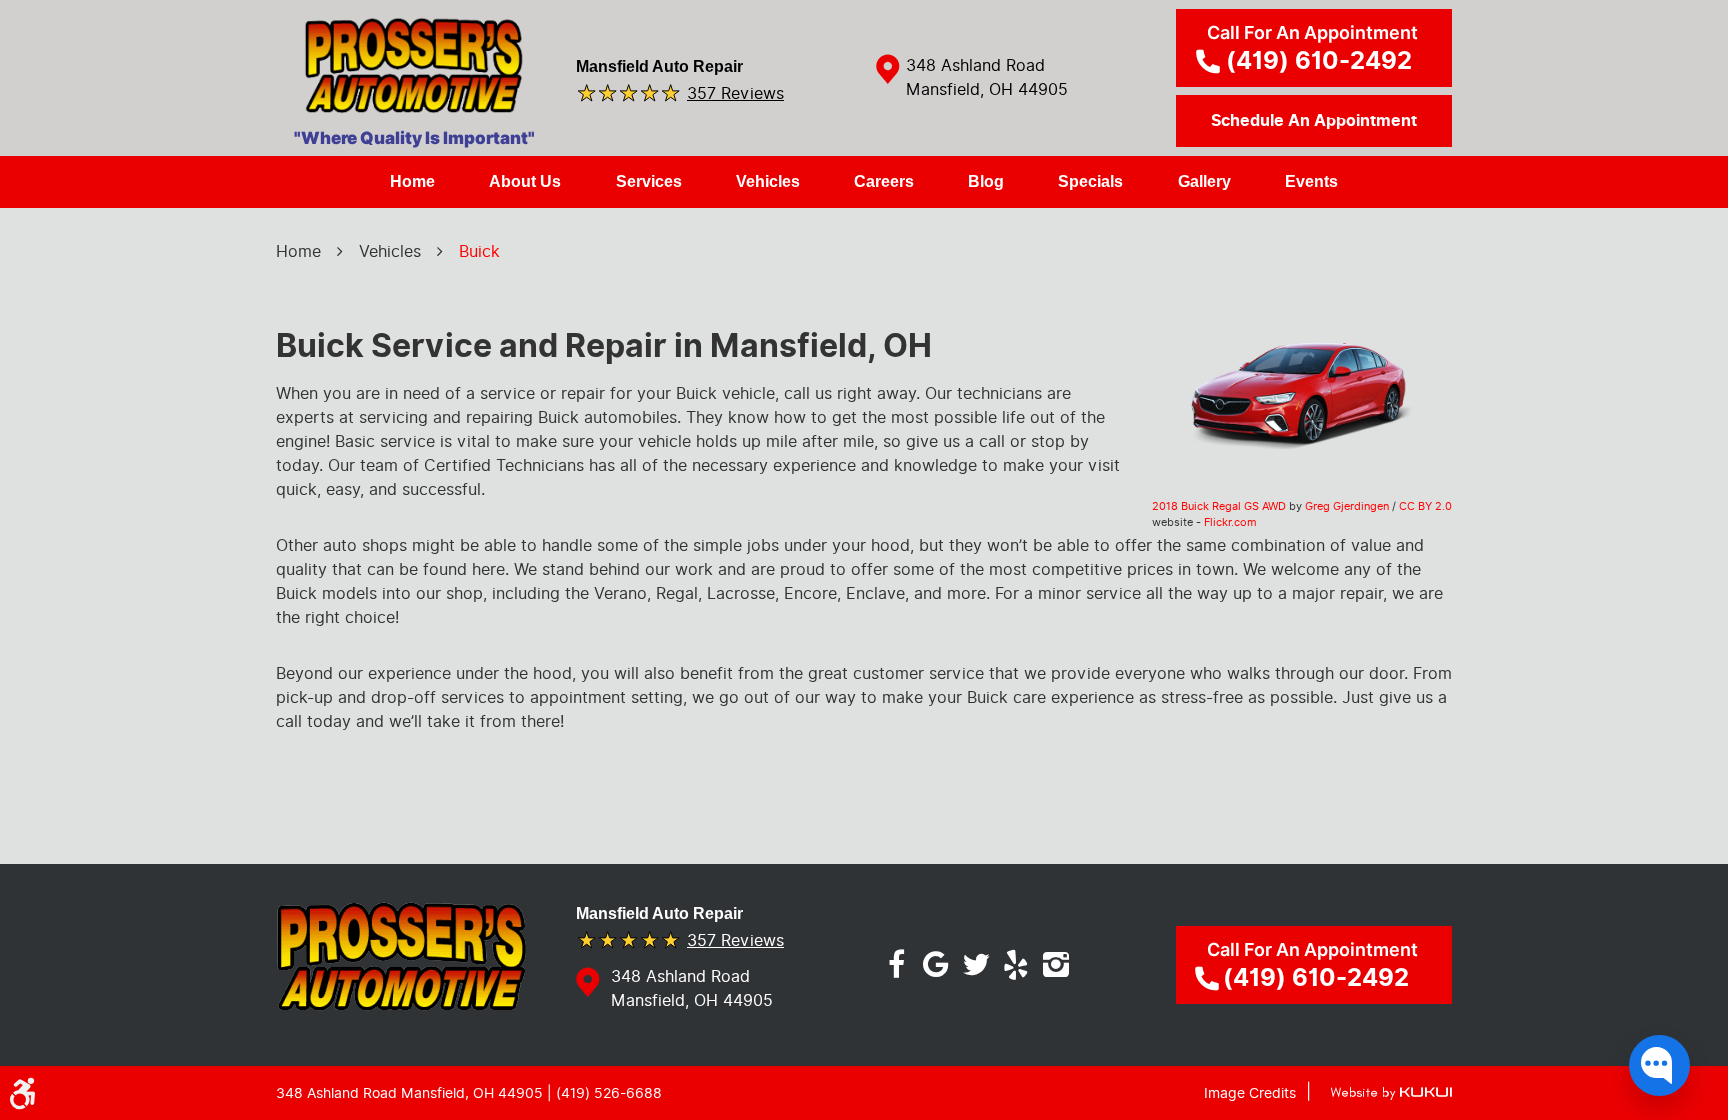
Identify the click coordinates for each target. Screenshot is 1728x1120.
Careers (884, 181)
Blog (986, 181)
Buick (479, 251)
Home (412, 181)
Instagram (1056, 965)
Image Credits (1250, 1093)
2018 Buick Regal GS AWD (1219, 506)
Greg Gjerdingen (1347, 506)
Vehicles (768, 181)
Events (1311, 181)
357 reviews (735, 92)
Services (649, 181)
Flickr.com (1230, 522)
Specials (1090, 181)
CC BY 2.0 (1425, 506)
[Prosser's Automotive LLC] (414, 72)
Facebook (896, 965)
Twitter (976, 965)
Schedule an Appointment (1314, 121)
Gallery (1204, 181)
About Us (525, 181)
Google (936, 965)
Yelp (1016, 965)
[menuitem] (412, 182)
